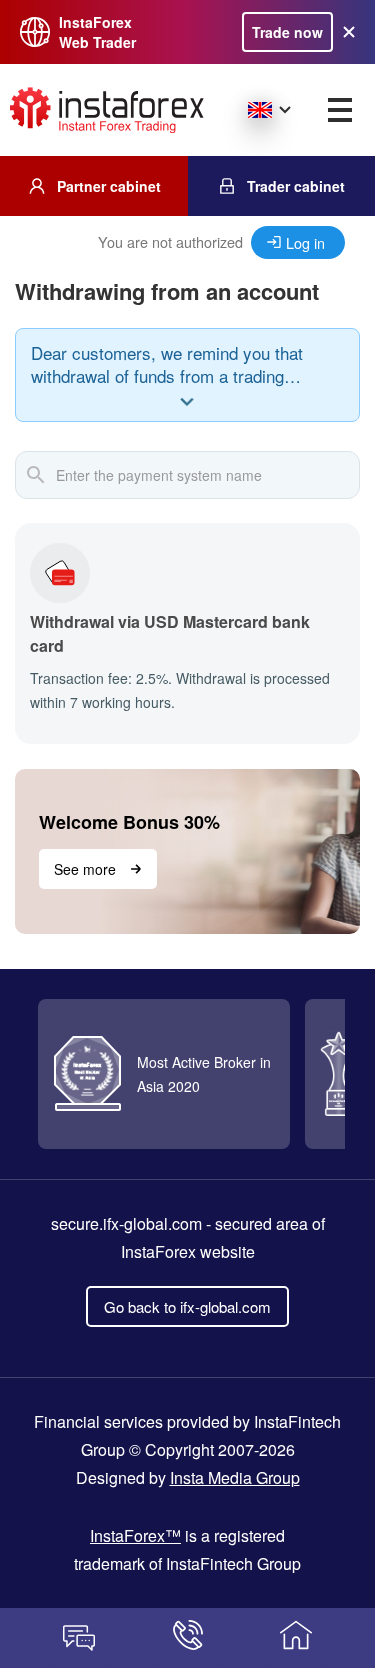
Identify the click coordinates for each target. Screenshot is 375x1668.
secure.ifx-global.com (126, 1223)
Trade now (287, 32)
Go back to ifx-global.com (187, 1306)
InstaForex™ (135, 1535)
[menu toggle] (340, 110)
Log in (305, 242)
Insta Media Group (235, 1477)
